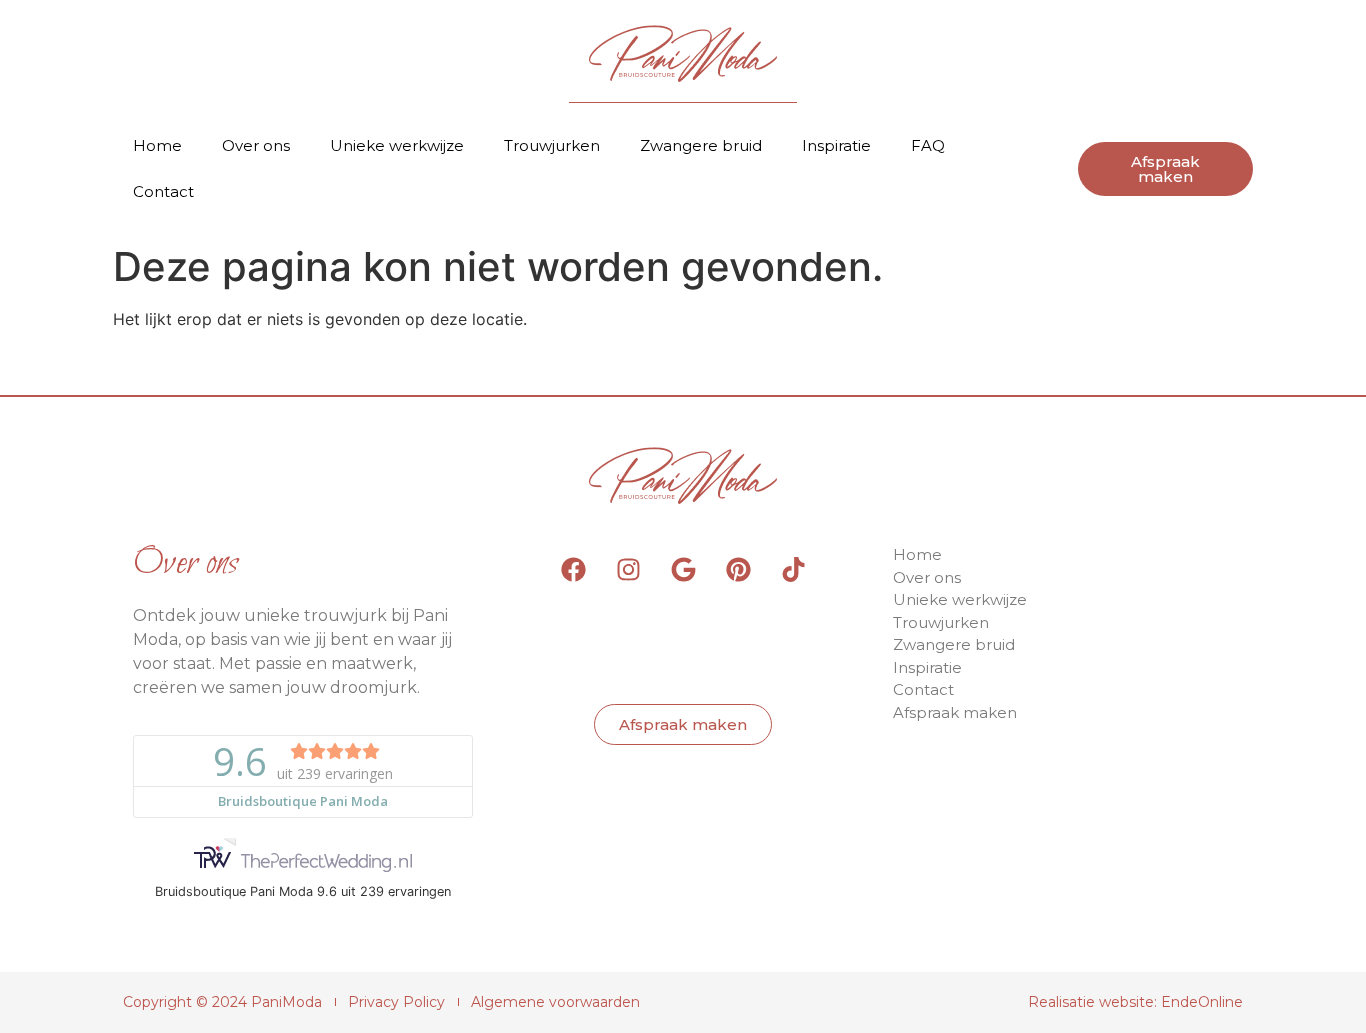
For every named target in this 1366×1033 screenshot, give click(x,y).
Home (157, 145)
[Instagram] (628, 569)
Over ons (256, 145)
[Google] (683, 569)
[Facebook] (573, 569)
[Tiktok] (793, 569)
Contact (163, 191)
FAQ (928, 145)
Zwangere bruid (701, 145)
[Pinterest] (738, 569)
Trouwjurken (552, 145)
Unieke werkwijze (397, 145)
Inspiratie (836, 145)
